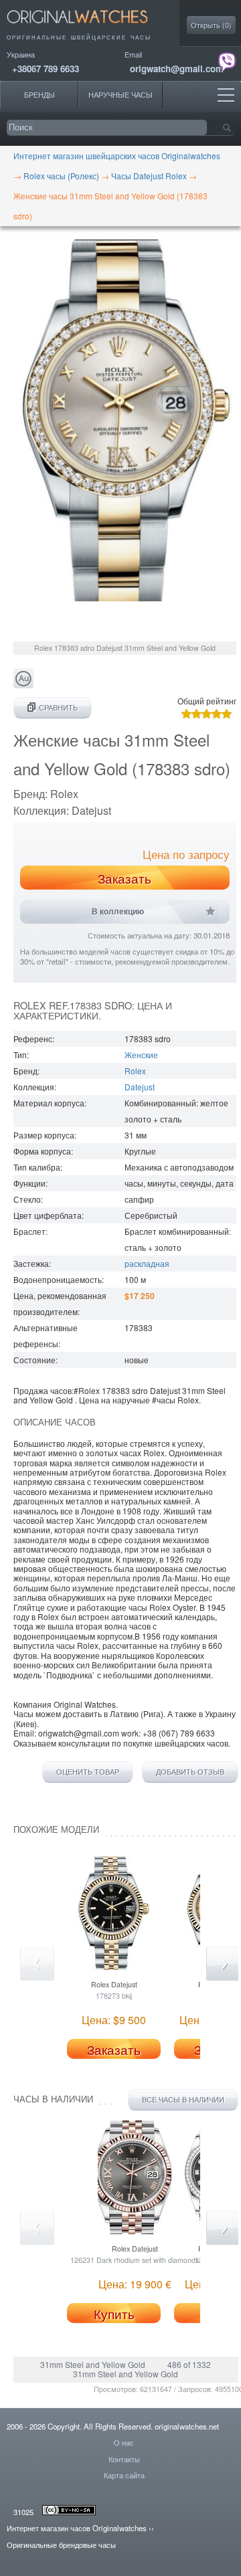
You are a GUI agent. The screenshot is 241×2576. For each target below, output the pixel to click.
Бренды (39, 95)
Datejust (140, 1087)
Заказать (125, 878)
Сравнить (58, 707)
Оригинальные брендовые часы (61, 2545)
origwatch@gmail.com (177, 69)
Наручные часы (120, 95)
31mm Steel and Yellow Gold (94, 2364)
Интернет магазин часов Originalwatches (77, 2528)
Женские (141, 1055)
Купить (114, 2314)
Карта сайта (124, 2475)
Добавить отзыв (190, 1772)
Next (223, 1964)
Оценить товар (88, 1772)
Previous (37, 1964)
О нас (124, 2442)
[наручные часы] (89, 27)
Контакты (124, 2459)
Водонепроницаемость (58, 1279)
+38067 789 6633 (46, 69)
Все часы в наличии (183, 2099)
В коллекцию (118, 912)
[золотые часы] (23, 685)
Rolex (135, 1071)
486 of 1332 (189, 2364)
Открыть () (211, 25)
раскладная (147, 1263)
